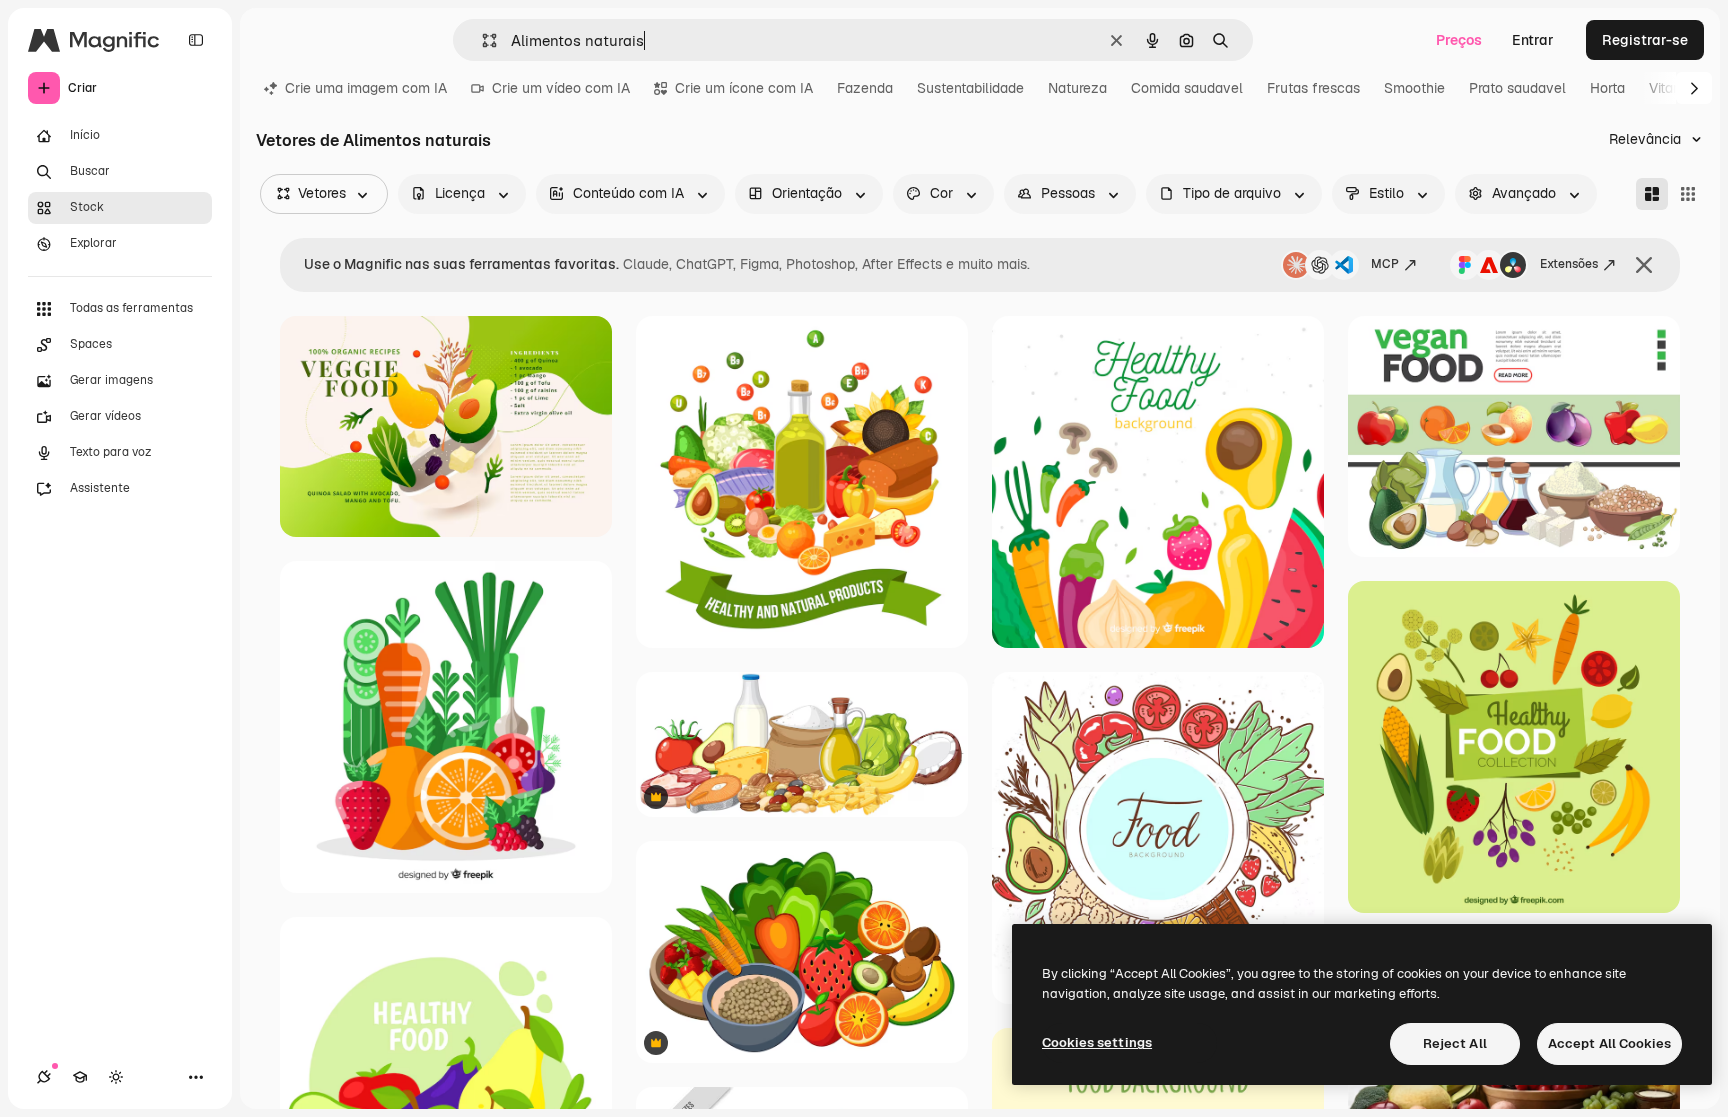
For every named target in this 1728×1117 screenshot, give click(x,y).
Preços (1459, 40)
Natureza (1077, 88)
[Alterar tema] (116, 1077)
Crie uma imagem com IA (366, 88)
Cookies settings (1097, 1042)
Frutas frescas (1313, 88)
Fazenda (865, 88)
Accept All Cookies (1609, 1043)
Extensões (1569, 264)
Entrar (1533, 40)
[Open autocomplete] (481, 40)
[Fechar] (1644, 265)
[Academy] (80, 1077)
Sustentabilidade (970, 88)
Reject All (1455, 1043)
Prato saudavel (1517, 88)
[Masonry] (1652, 194)
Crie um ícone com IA (744, 88)
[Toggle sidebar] (196, 40)
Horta (1607, 88)
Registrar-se (1645, 40)
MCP (1385, 264)
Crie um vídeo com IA (561, 88)
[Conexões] (44, 1077)
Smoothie (1414, 88)
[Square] (1688, 194)
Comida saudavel (1187, 88)
